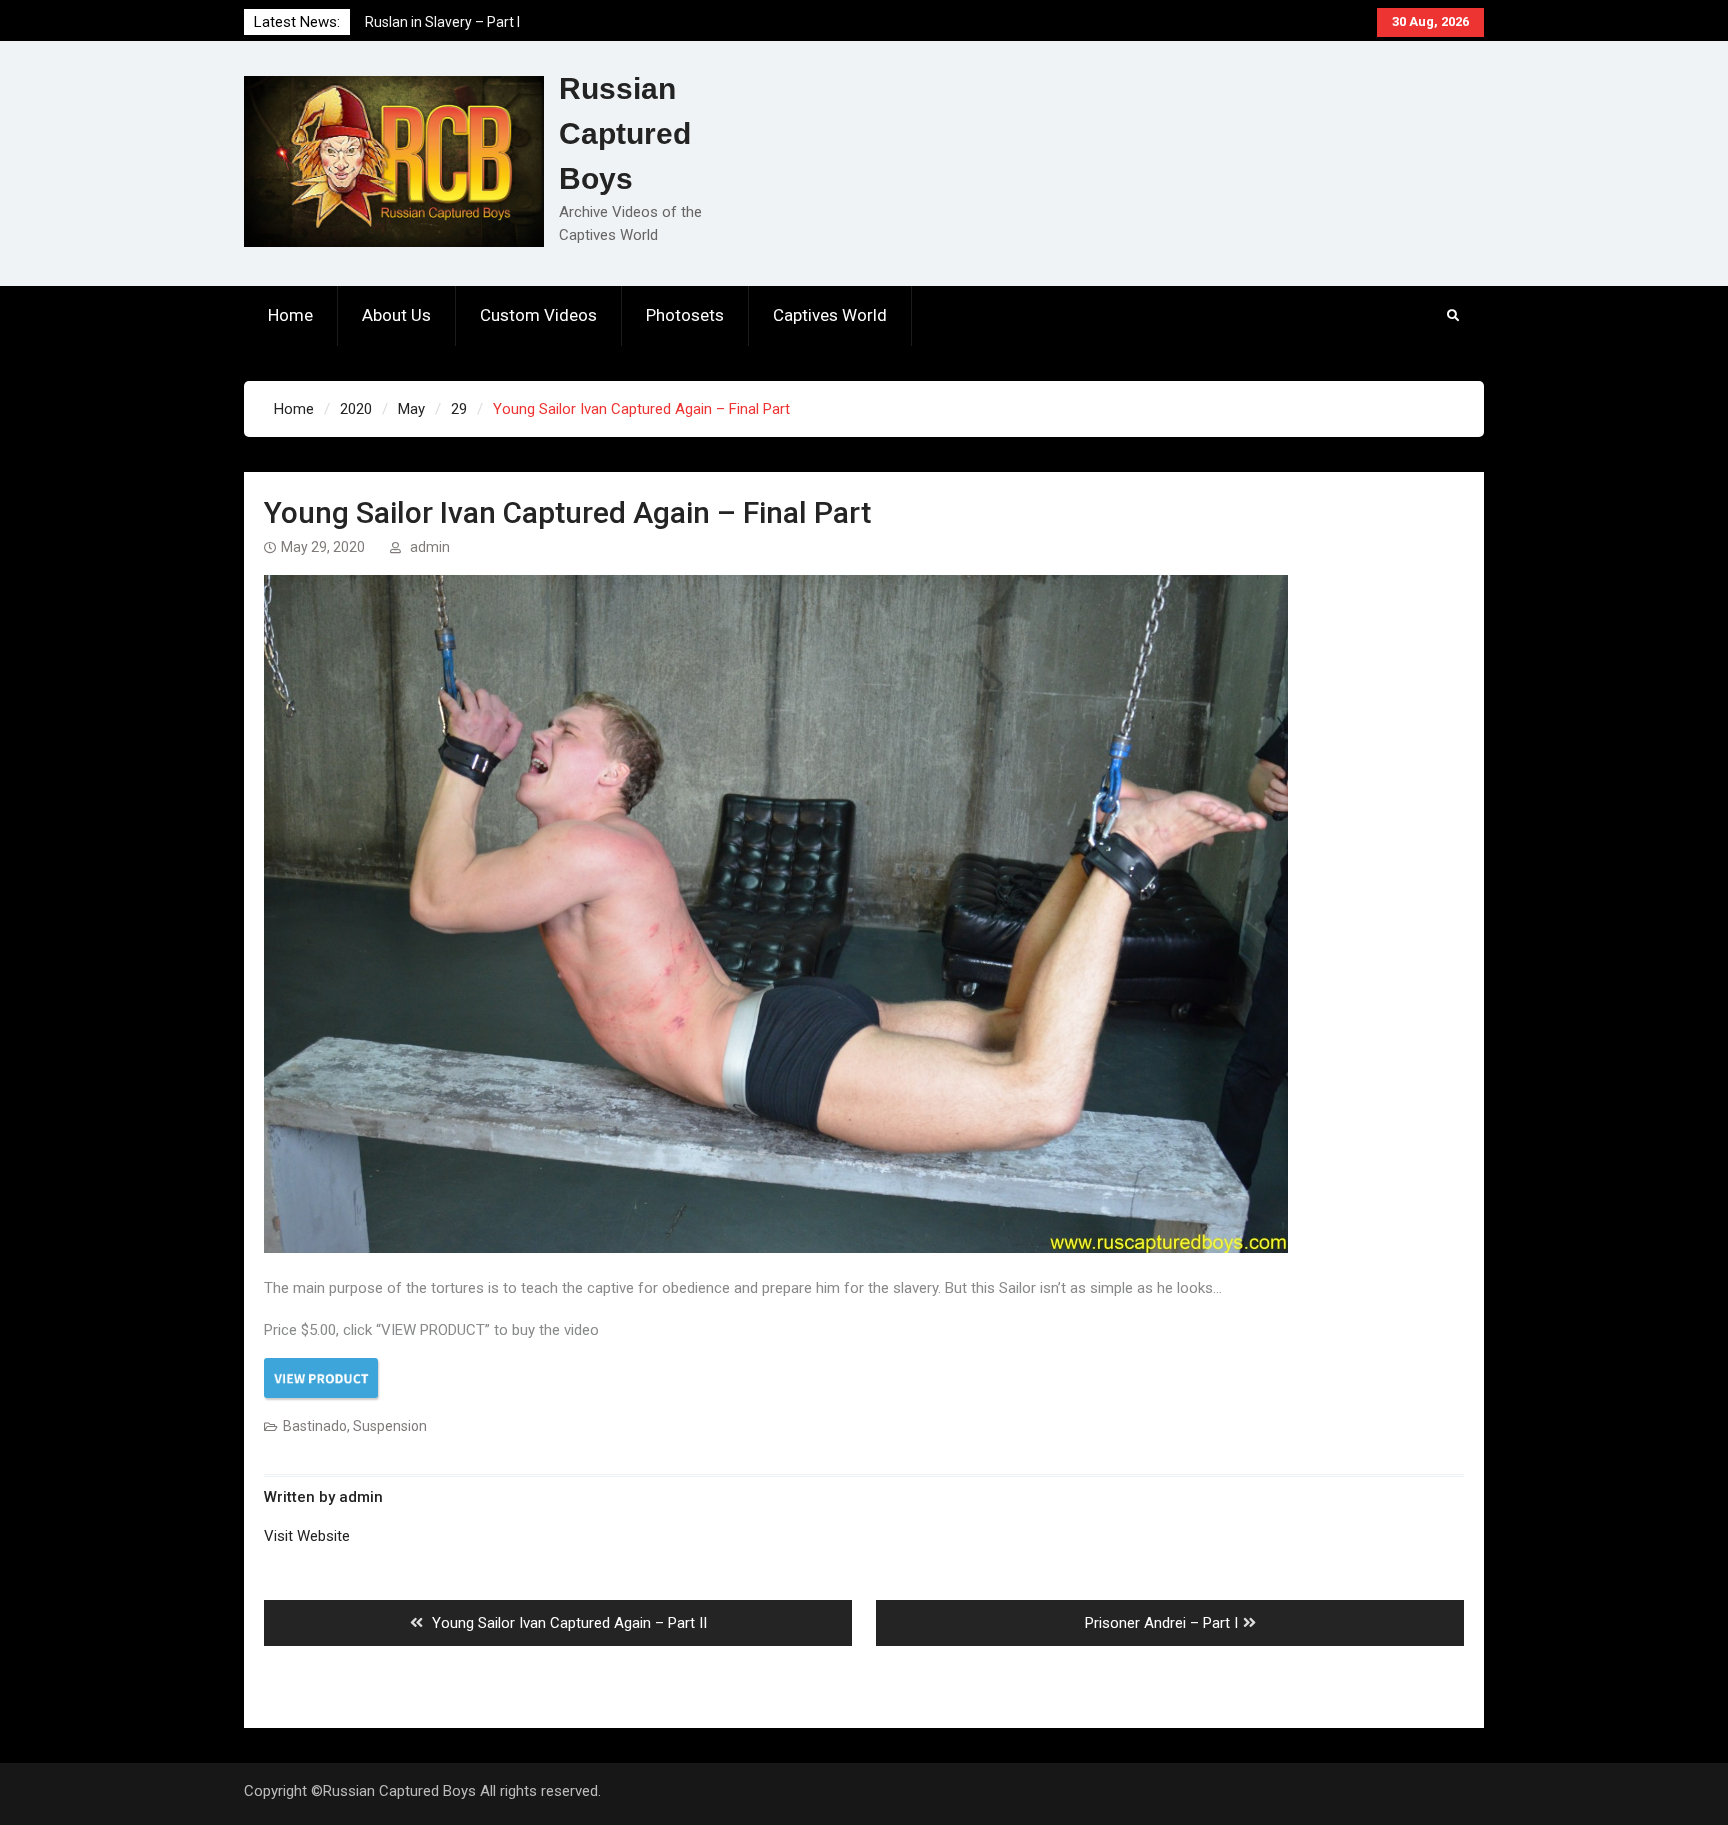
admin (430, 547)
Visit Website (307, 1536)
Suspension (390, 1426)
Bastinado (315, 1426)
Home (290, 315)
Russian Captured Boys (625, 133)
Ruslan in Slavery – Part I (442, 22)
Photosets (685, 315)
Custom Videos (538, 315)
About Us (396, 315)
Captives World (830, 315)
